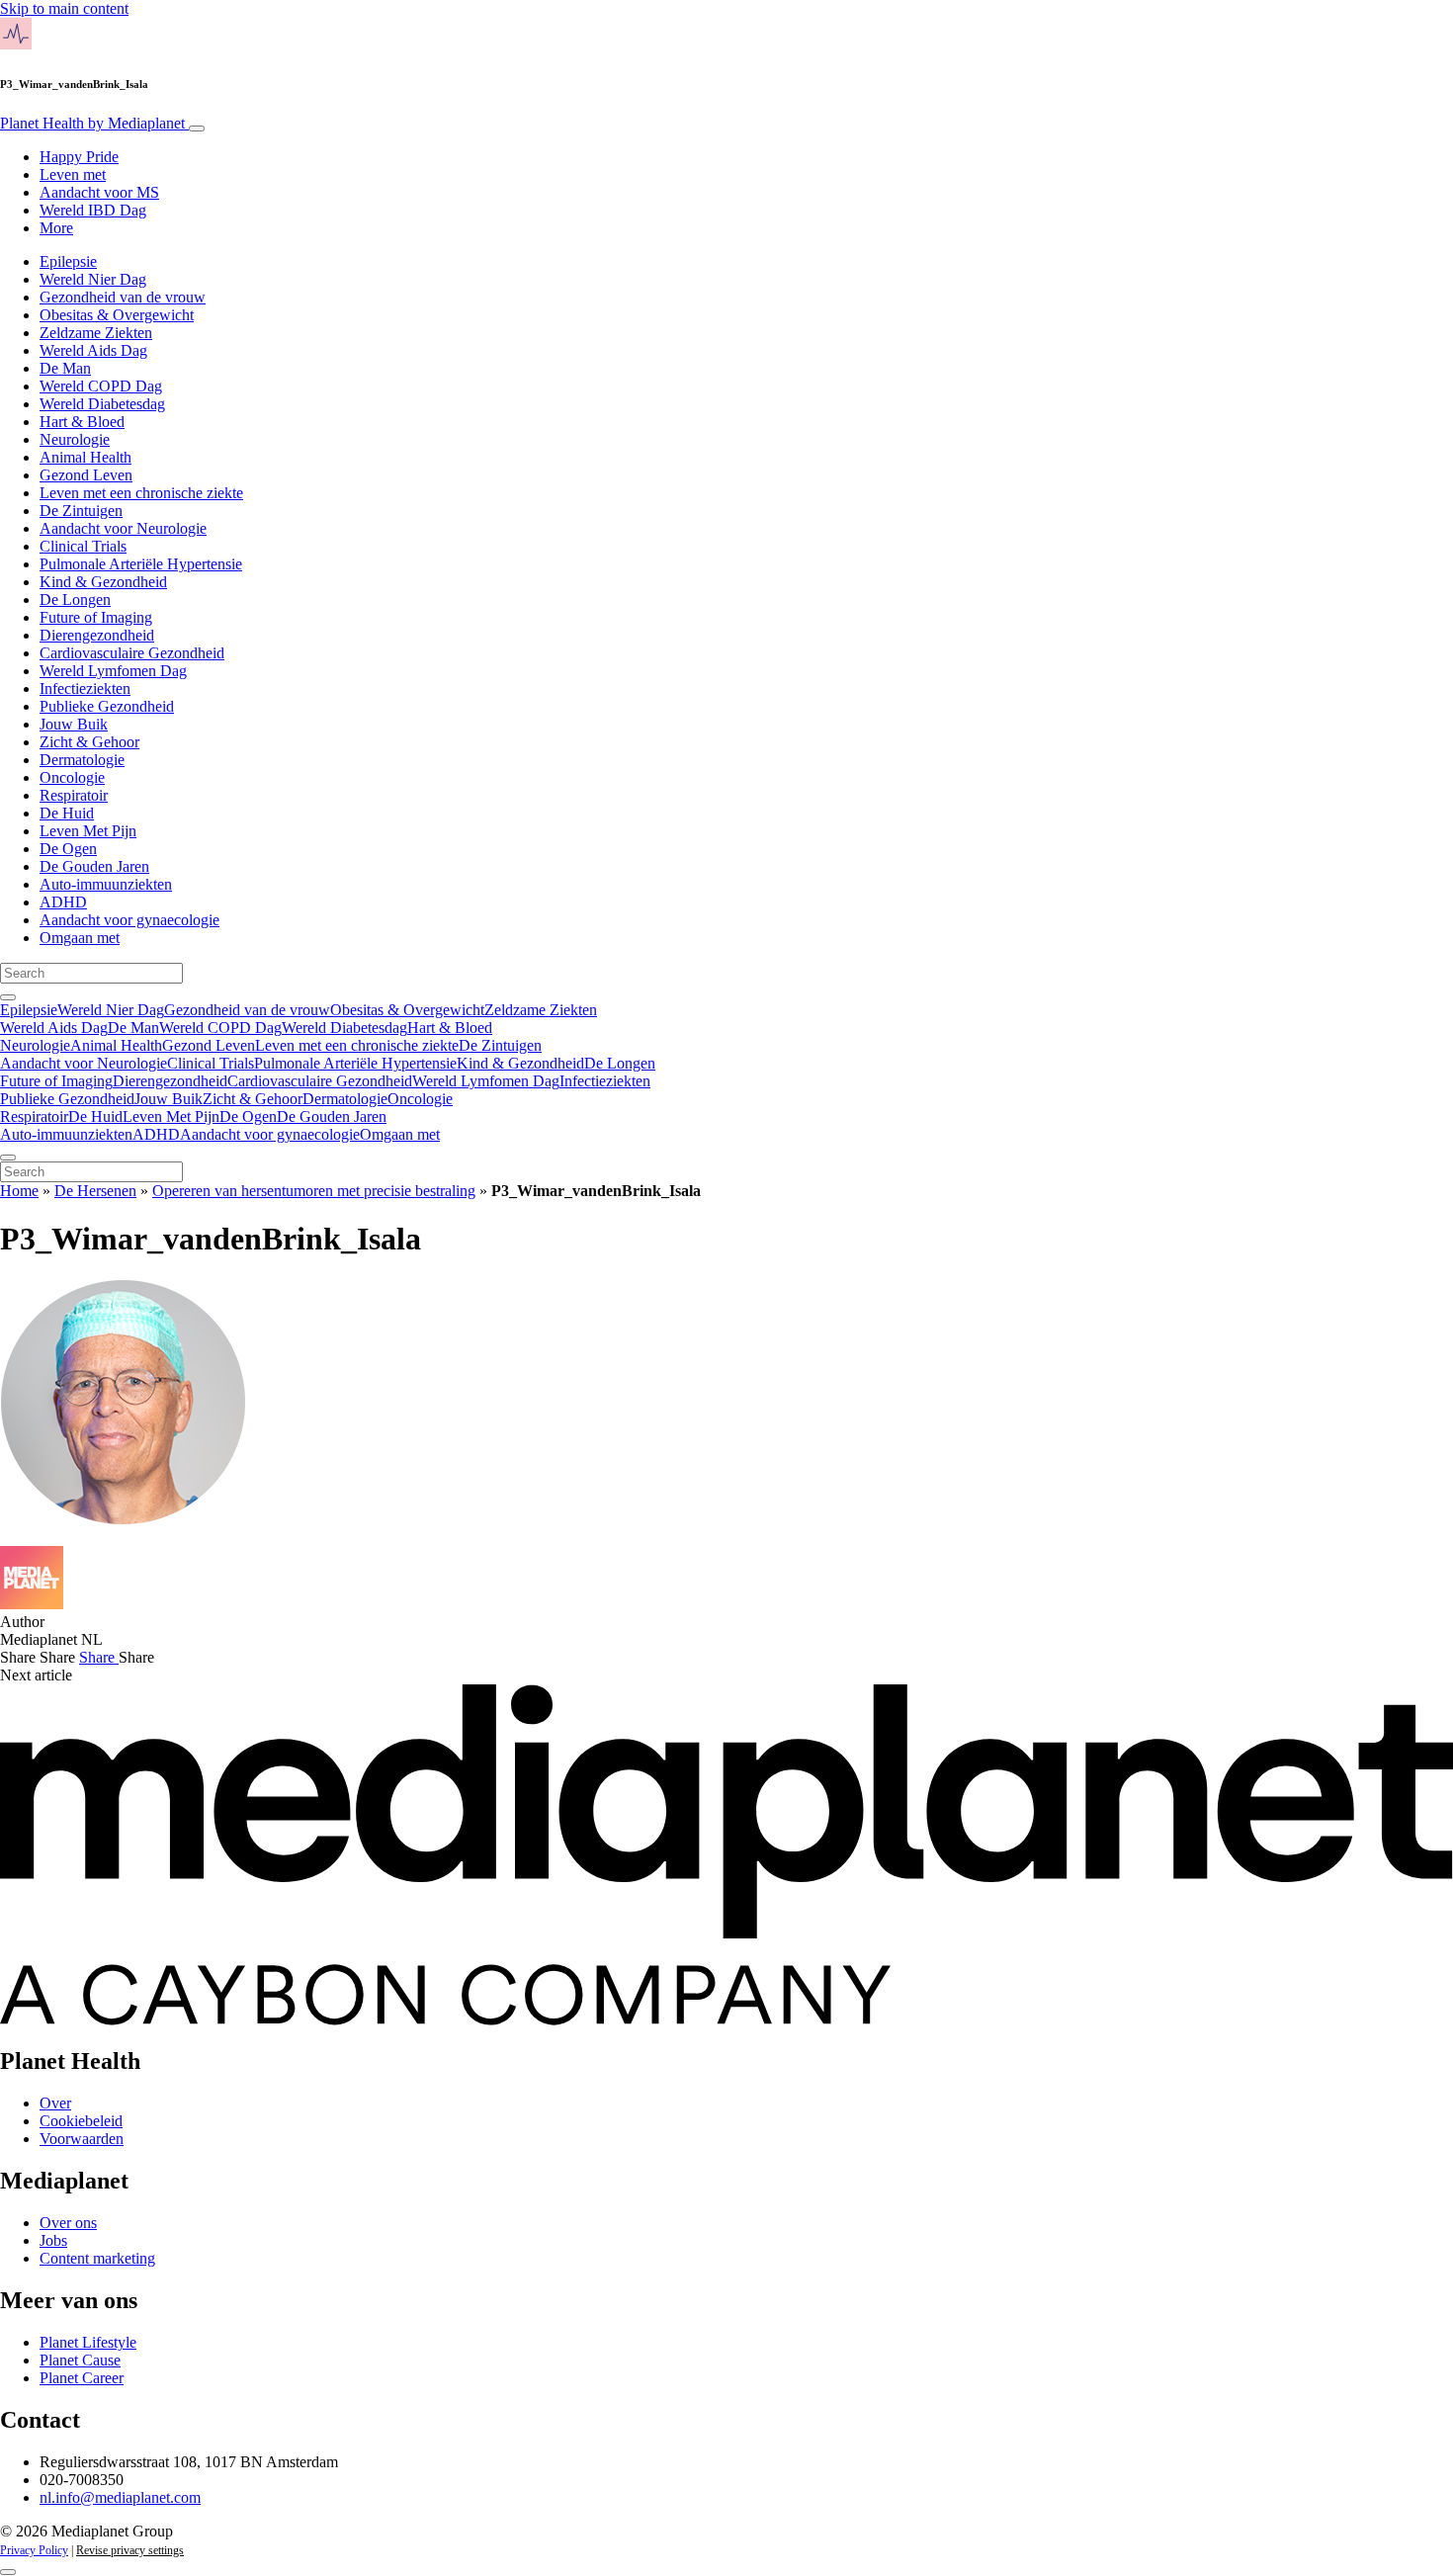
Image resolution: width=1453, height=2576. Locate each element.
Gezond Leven (86, 475)
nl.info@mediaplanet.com (120, 2497)
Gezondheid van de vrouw (123, 297)
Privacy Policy (34, 2550)
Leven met (73, 174)
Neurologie (75, 439)
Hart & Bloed (82, 422)
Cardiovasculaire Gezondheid (132, 653)
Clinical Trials (83, 546)
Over (55, 2103)
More (56, 228)
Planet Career (82, 2378)
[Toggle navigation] (197, 129)
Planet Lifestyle (88, 2342)
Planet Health (92, 123)
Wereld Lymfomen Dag (113, 671)
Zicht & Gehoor (89, 742)
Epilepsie (68, 261)
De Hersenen (95, 1191)
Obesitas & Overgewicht (117, 315)
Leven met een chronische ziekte (141, 493)
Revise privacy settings (130, 2550)
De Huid (67, 813)
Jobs (53, 2240)
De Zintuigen (81, 511)
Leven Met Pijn (88, 831)
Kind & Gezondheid (103, 582)
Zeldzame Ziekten (96, 333)
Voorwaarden (82, 2139)
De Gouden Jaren (94, 866)
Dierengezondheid (97, 635)
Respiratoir (74, 795)
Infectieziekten (85, 688)
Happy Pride (79, 157)
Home (19, 1191)
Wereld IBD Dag (93, 210)
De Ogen (68, 849)
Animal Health (85, 457)
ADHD (63, 902)
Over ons (68, 2223)
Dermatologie (82, 760)
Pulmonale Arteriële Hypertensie (141, 564)
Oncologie (72, 777)
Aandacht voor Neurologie (123, 528)
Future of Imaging (96, 617)
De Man (65, 368)
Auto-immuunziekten (106, 884)
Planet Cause (80, 2360)
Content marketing (97, 2258)
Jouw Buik (74, 724)
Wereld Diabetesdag (102, 404)
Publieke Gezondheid (107, 706)
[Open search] (8, 997)
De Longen (75, 600)
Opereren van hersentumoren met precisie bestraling (314, 1191)
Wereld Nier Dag (93, 279)
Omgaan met (80, 938)
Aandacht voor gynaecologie (129, 920)
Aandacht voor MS (99, 192)
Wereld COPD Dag (101, 386)
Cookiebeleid (81, 2121)
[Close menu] (8, 1158)
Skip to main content (64, 8)
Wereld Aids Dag (93, 350)
